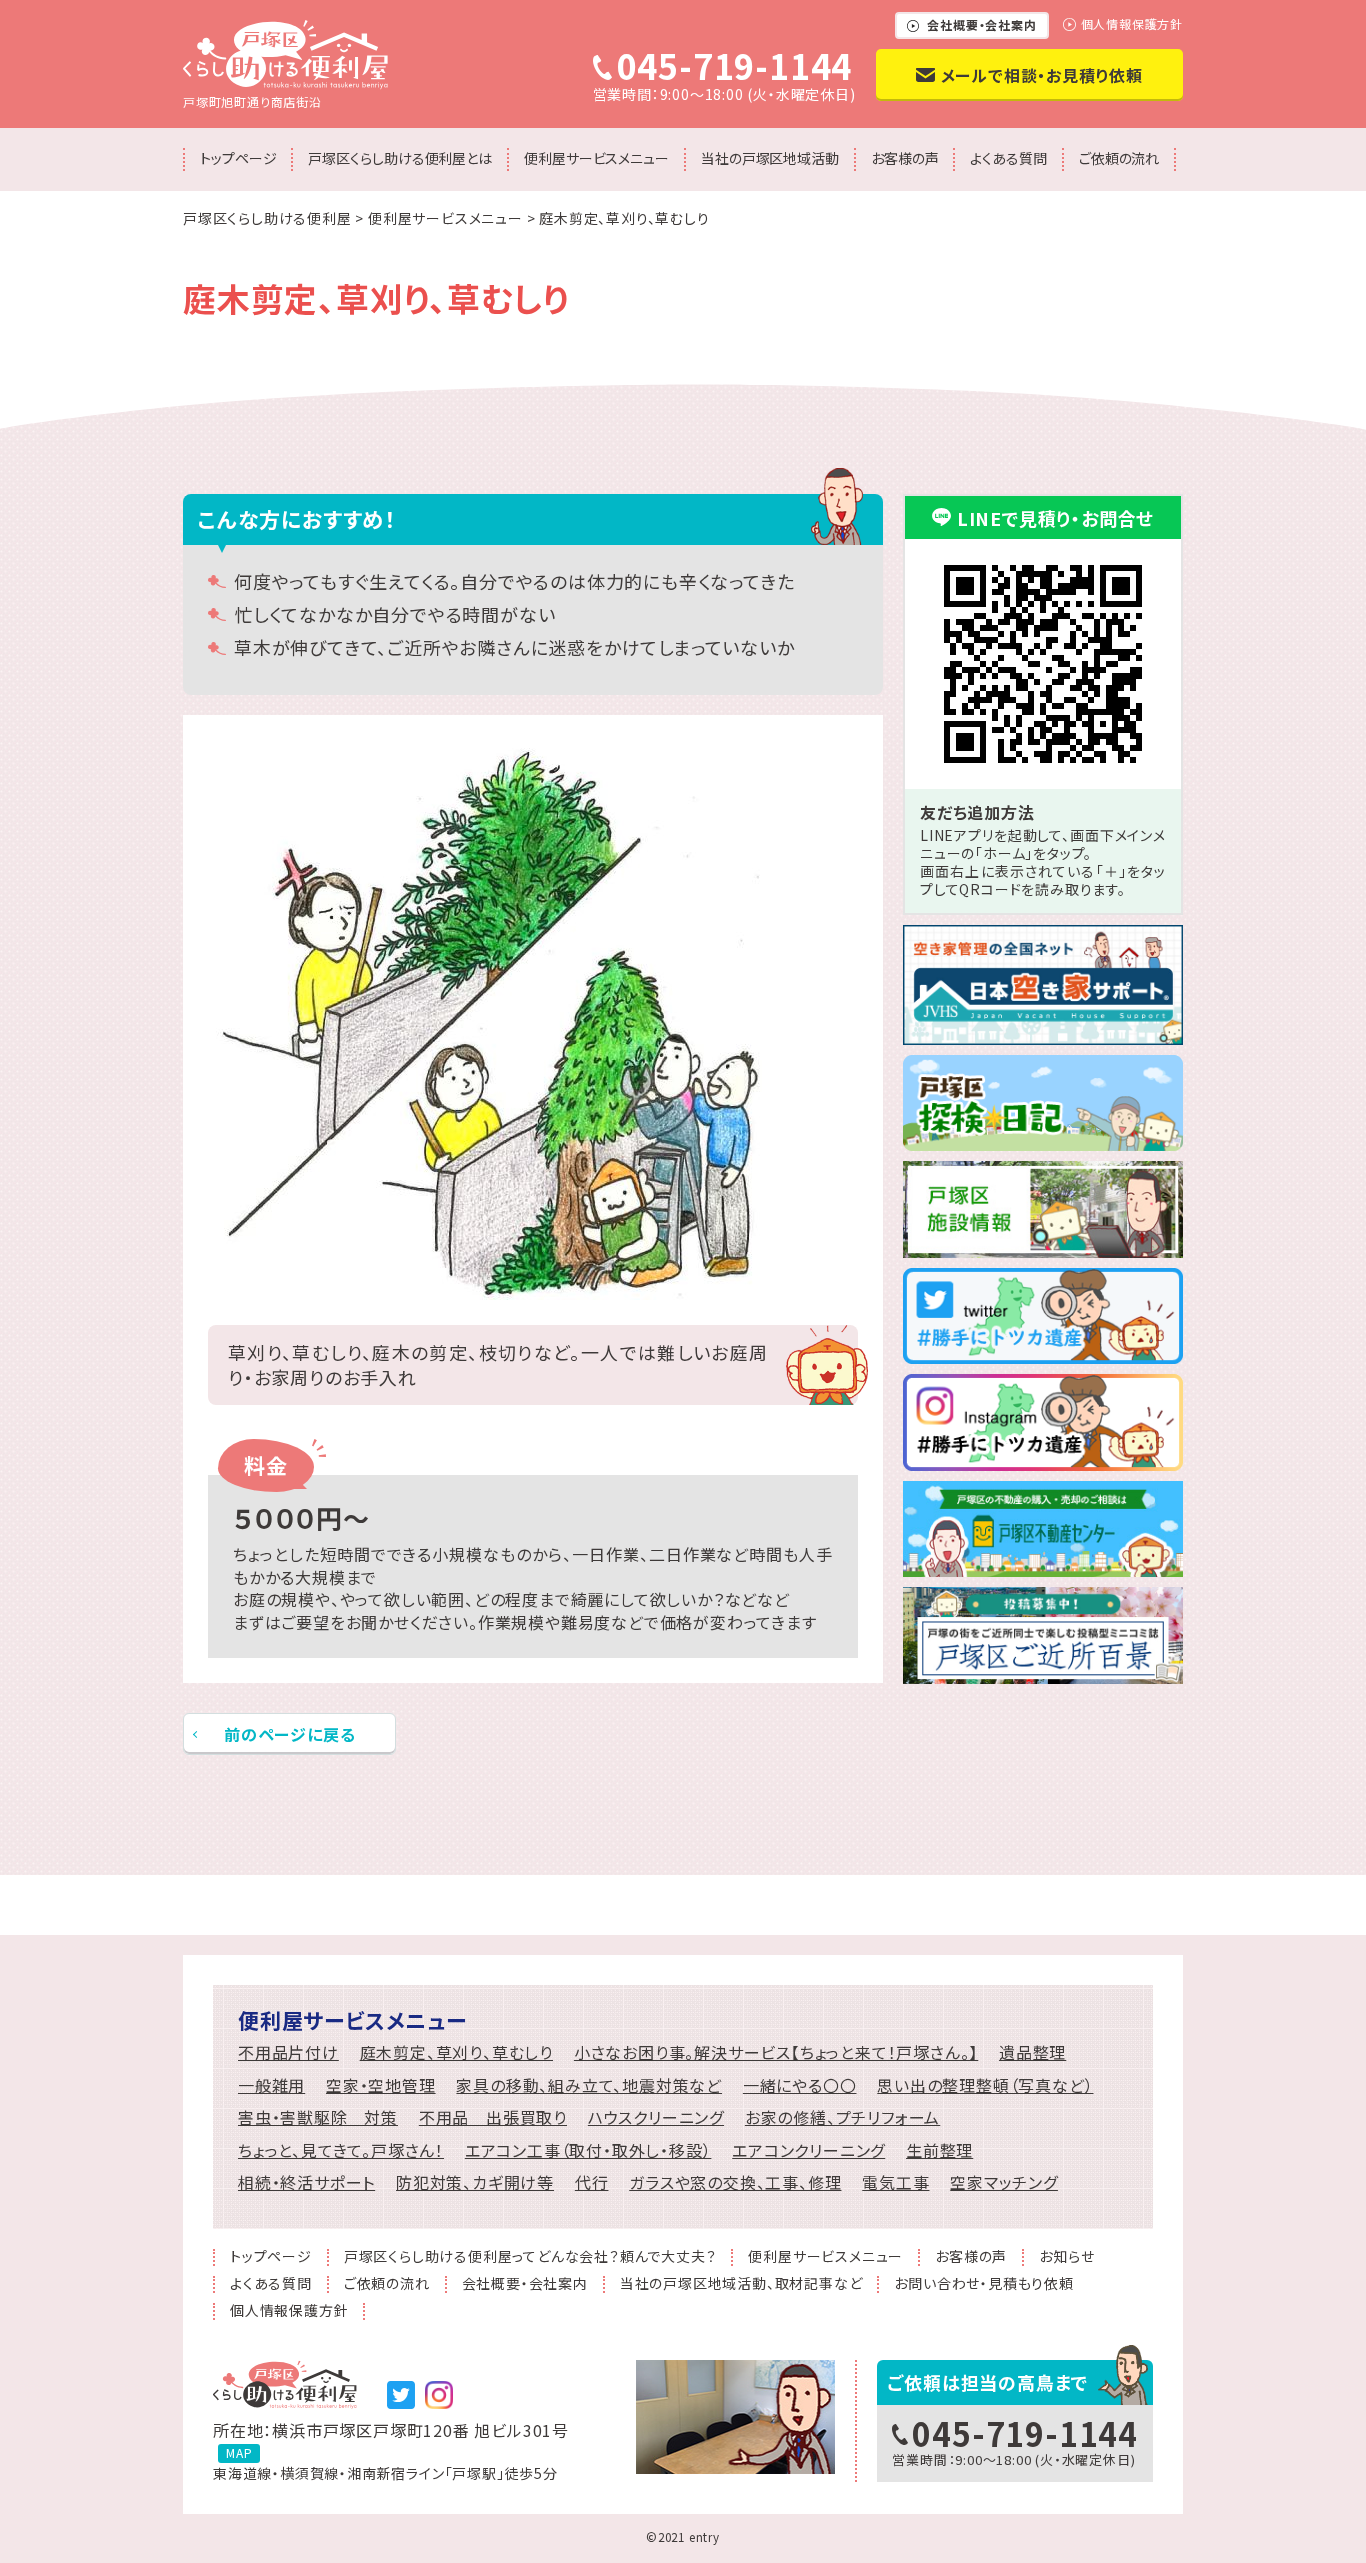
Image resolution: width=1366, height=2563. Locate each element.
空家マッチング (1004, 2182)
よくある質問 (1008, 158)
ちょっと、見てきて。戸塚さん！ (341, 2150)
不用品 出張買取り (493, 2117)
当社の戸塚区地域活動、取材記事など (741, 2284)
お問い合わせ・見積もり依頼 (983, 2284)
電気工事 (895, 2182)
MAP (239, 2452)
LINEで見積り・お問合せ (1055, 518)
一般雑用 (271, 2085)
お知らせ (1066, 2257)
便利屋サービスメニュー (596, 158)
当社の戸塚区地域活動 (770, 158)
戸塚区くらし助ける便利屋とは (400, 158)
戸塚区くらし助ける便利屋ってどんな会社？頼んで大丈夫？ (530, 2257)
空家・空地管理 (381, 2085)
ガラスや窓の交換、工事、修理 (735, 2182)
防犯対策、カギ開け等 (475, 2182)
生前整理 (939, 2150)
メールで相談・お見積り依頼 (1042, 75)
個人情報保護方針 (1132, 25)
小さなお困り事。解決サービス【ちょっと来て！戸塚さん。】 (776, 2052)
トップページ (238, 158)
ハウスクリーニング (656, 2117)
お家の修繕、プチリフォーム (842, 2117)
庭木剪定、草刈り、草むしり (456, 2052)
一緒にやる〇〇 (800, 2085)
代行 (592, 2182)
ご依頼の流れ (1119, 158)
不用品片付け (288, 2052)
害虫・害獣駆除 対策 (318, 2117)
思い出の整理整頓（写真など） (985, 2085)
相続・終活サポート (306, 2182)
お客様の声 (905, 158)
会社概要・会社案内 (981, 24)
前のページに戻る (289, 1734)
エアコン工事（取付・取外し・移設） (588, 2150)
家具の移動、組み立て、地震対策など (589, 2085)
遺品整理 (1032, 2052)
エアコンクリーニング (808, 2150)
